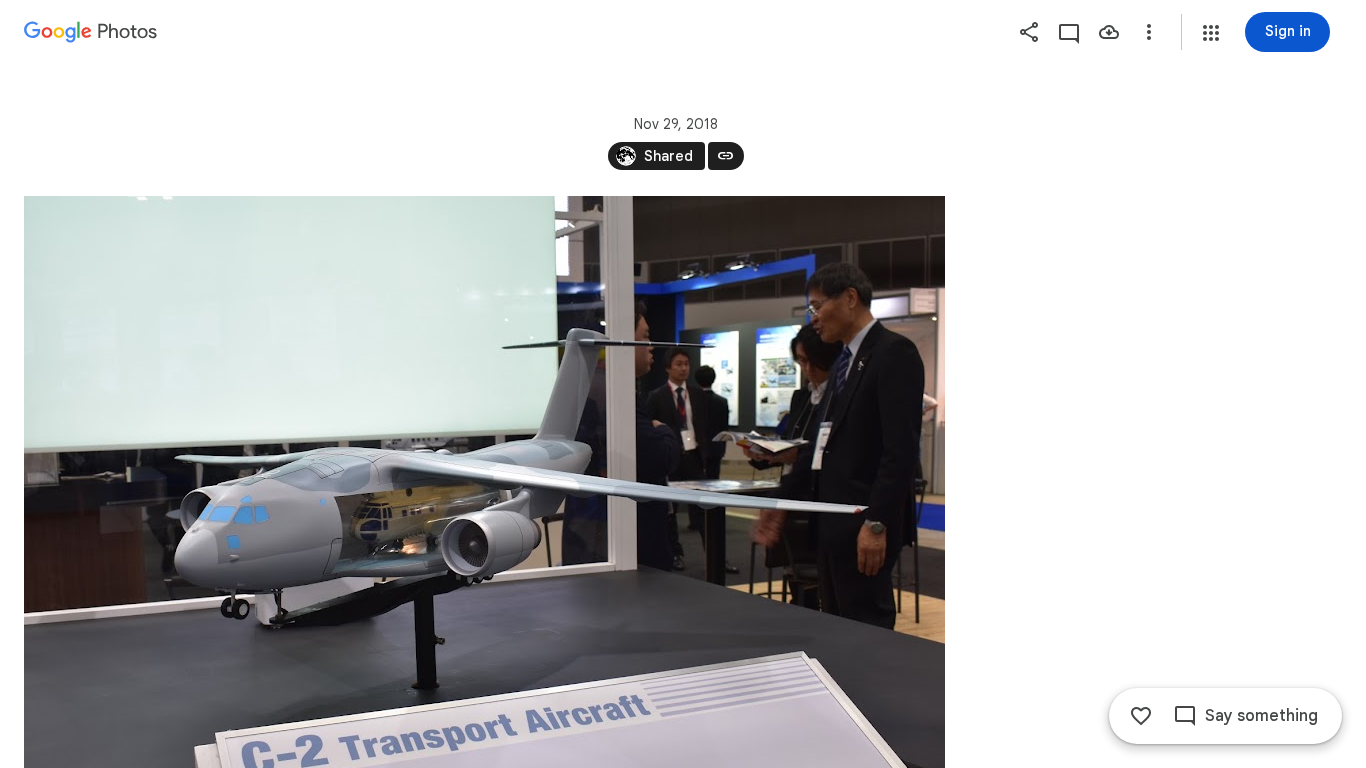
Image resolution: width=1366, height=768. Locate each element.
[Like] (1141, 716)
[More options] (1149, 32)
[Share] (1029, 32)
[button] (1211, 33)
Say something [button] (1261, 716)
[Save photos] (1109, 32)
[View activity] (1069, 32)
